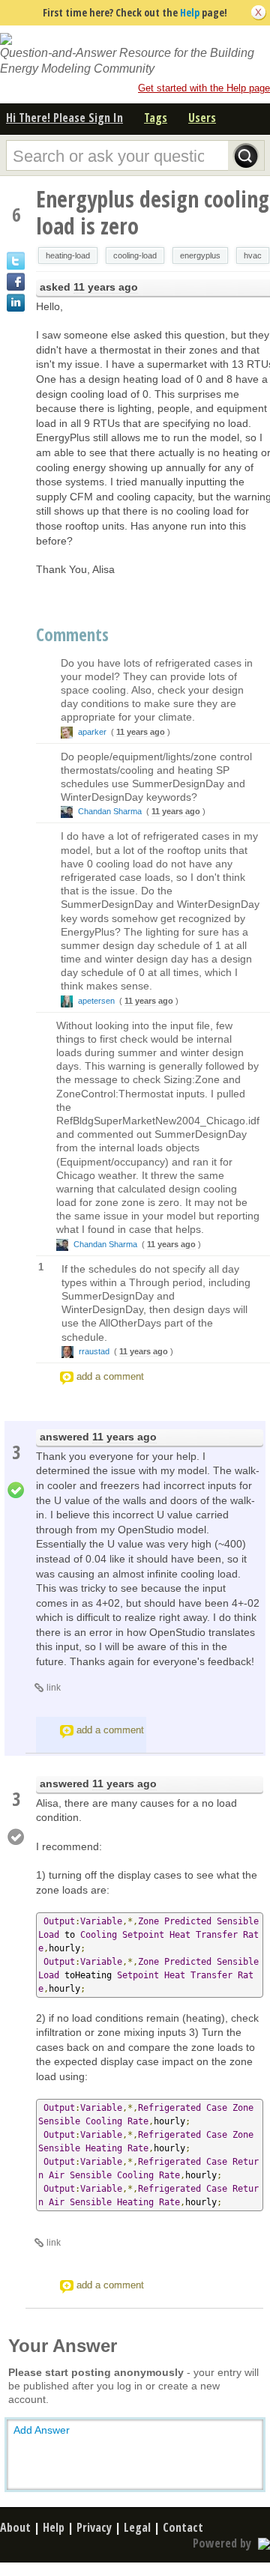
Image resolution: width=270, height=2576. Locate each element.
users (202, 118)
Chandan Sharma (110, 811)
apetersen (96, 1001)
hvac (253, 255)
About (15, 2527)
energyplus (200, 255)
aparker (92, 732)
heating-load (68, 255)
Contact (183, 2527)
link (54, 1688)
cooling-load (135, 255)
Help (190, 12)
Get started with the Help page (204, 88)
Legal (137, 2527)
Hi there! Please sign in (64, 118)
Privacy (94, 2527)
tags (156, 118)
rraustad (94, 1351)
